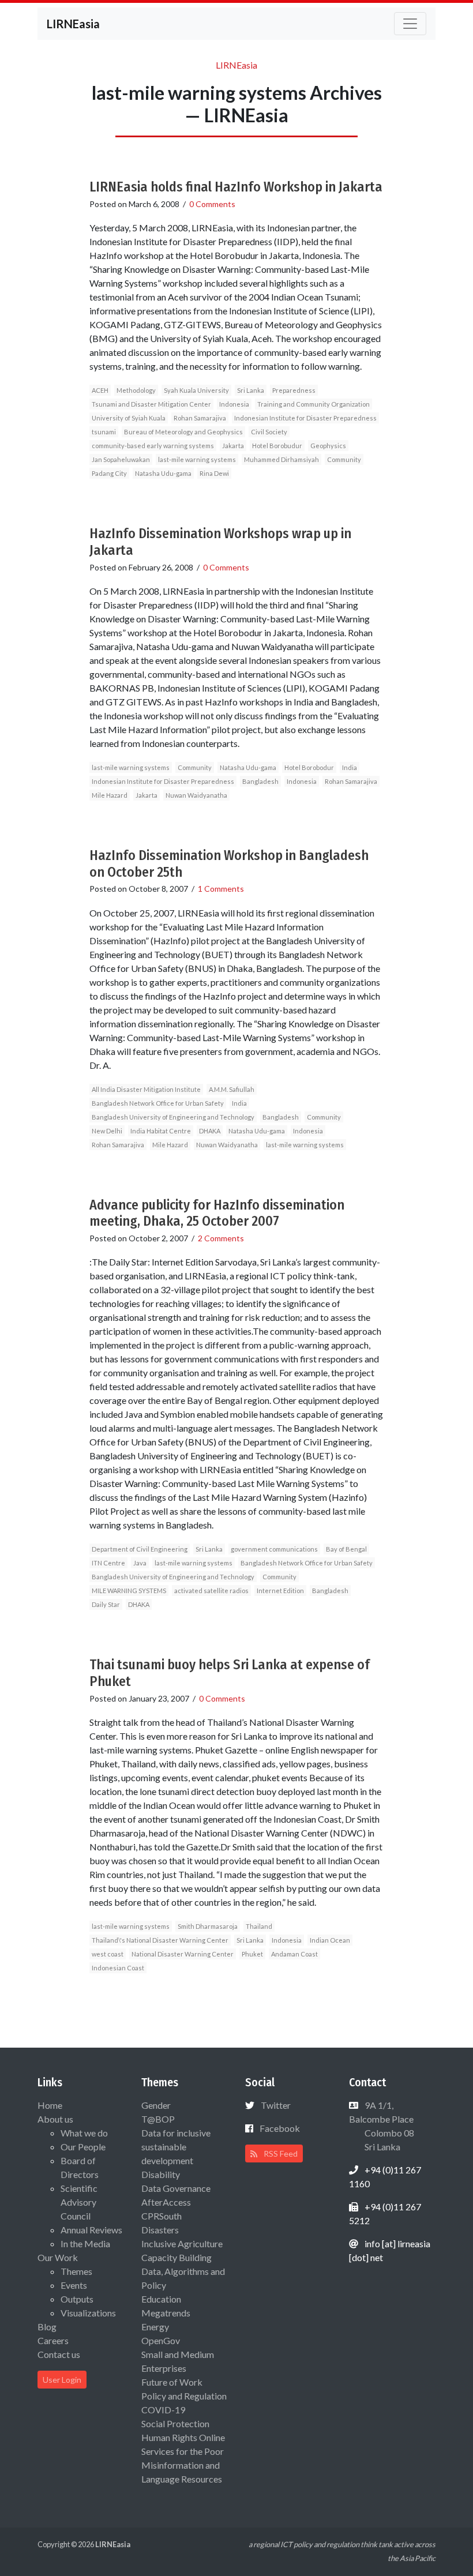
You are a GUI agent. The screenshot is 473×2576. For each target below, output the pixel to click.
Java (140, 1563)
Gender (156, 2105)
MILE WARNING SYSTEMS (129, 1591)
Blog (47, 2327)
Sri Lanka (251, 390)
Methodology (136, 390)
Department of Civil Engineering (140, 1549)
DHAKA (210, 1131)
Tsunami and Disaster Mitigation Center (151, 404)
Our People (83, 2147)
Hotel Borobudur (277, 446)
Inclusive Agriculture (182, 2243)
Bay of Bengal (346, 1549)
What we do (84, 2133)
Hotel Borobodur (309, 767)
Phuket (252, 1954)
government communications (274, 1549)
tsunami (104, 432)
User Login (62, 2380)
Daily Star (106, 1604)
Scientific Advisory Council (79, 2202)
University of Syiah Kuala (129, 418)
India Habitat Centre (161, 1131)
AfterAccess (166, 2202)
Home (50, 2105)
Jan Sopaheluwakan (121, 459)
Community (344, 459)
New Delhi (107, 1131)
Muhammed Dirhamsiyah (281, 459)
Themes (76, 2271)
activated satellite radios (211, 1591)
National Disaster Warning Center (183, 1954)
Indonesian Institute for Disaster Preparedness (305, 418)
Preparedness (294, 390)
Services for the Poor (183, 2451)
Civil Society (269, 432)
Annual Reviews (91, 2230)
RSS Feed (280, 2153)
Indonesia (234, 404)
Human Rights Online (183, 2437)
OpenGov (161, 2340)
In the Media (85, 2243)
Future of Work (172, 2382)
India (350, 767)
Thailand (259, 1926)
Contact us (59, 2354)
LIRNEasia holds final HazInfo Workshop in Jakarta (236, 187)
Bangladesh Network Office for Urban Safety (158, 1103)
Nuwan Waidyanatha (196, 795)
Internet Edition (280, 1591)
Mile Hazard (110, 795)
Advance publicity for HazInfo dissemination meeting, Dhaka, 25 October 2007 (217, 1213)
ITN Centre (108, 1563)
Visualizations (88, 2313)
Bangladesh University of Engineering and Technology (173, 1117)
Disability (161, 2174)
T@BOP (158, 2119)
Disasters (160, 2230)
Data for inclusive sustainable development (176, 2147)
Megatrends (166, 2313)
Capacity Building (177, 2257)
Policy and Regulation (184, 2396)
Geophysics (328, 446)
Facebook (280, 2128)
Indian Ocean (330, 1940)
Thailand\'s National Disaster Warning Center (160, 1940)
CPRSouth (162, 2216)
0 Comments (212, 204)
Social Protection (175, 2423)
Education (161, 2299)
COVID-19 (163, 2410)
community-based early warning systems (153, 446)
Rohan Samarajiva (200, 418)
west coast (108, 1954)
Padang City (109, 473)
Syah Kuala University (196, 390)
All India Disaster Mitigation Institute (146, 1089)
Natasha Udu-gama (163, 473)
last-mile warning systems (197, 459)
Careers (53, 2340)
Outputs (77, 2299)
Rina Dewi (214, 473)
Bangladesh (260, 781)
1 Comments (221, 889)
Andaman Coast (294, 1954)
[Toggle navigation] (410, 24)
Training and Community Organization (314, 404)
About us (55, 2119)
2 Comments (221, 1238)
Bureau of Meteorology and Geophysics (183, 432)
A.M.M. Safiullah (232, 1089)
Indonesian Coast (118, 1968)
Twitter (276, 2105)
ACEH (100, 390)
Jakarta (233, 446)
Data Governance (176, 2188)
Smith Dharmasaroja (208, 1926)
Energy (155, 2327)
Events (74, 2285)
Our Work (58, 2257)
